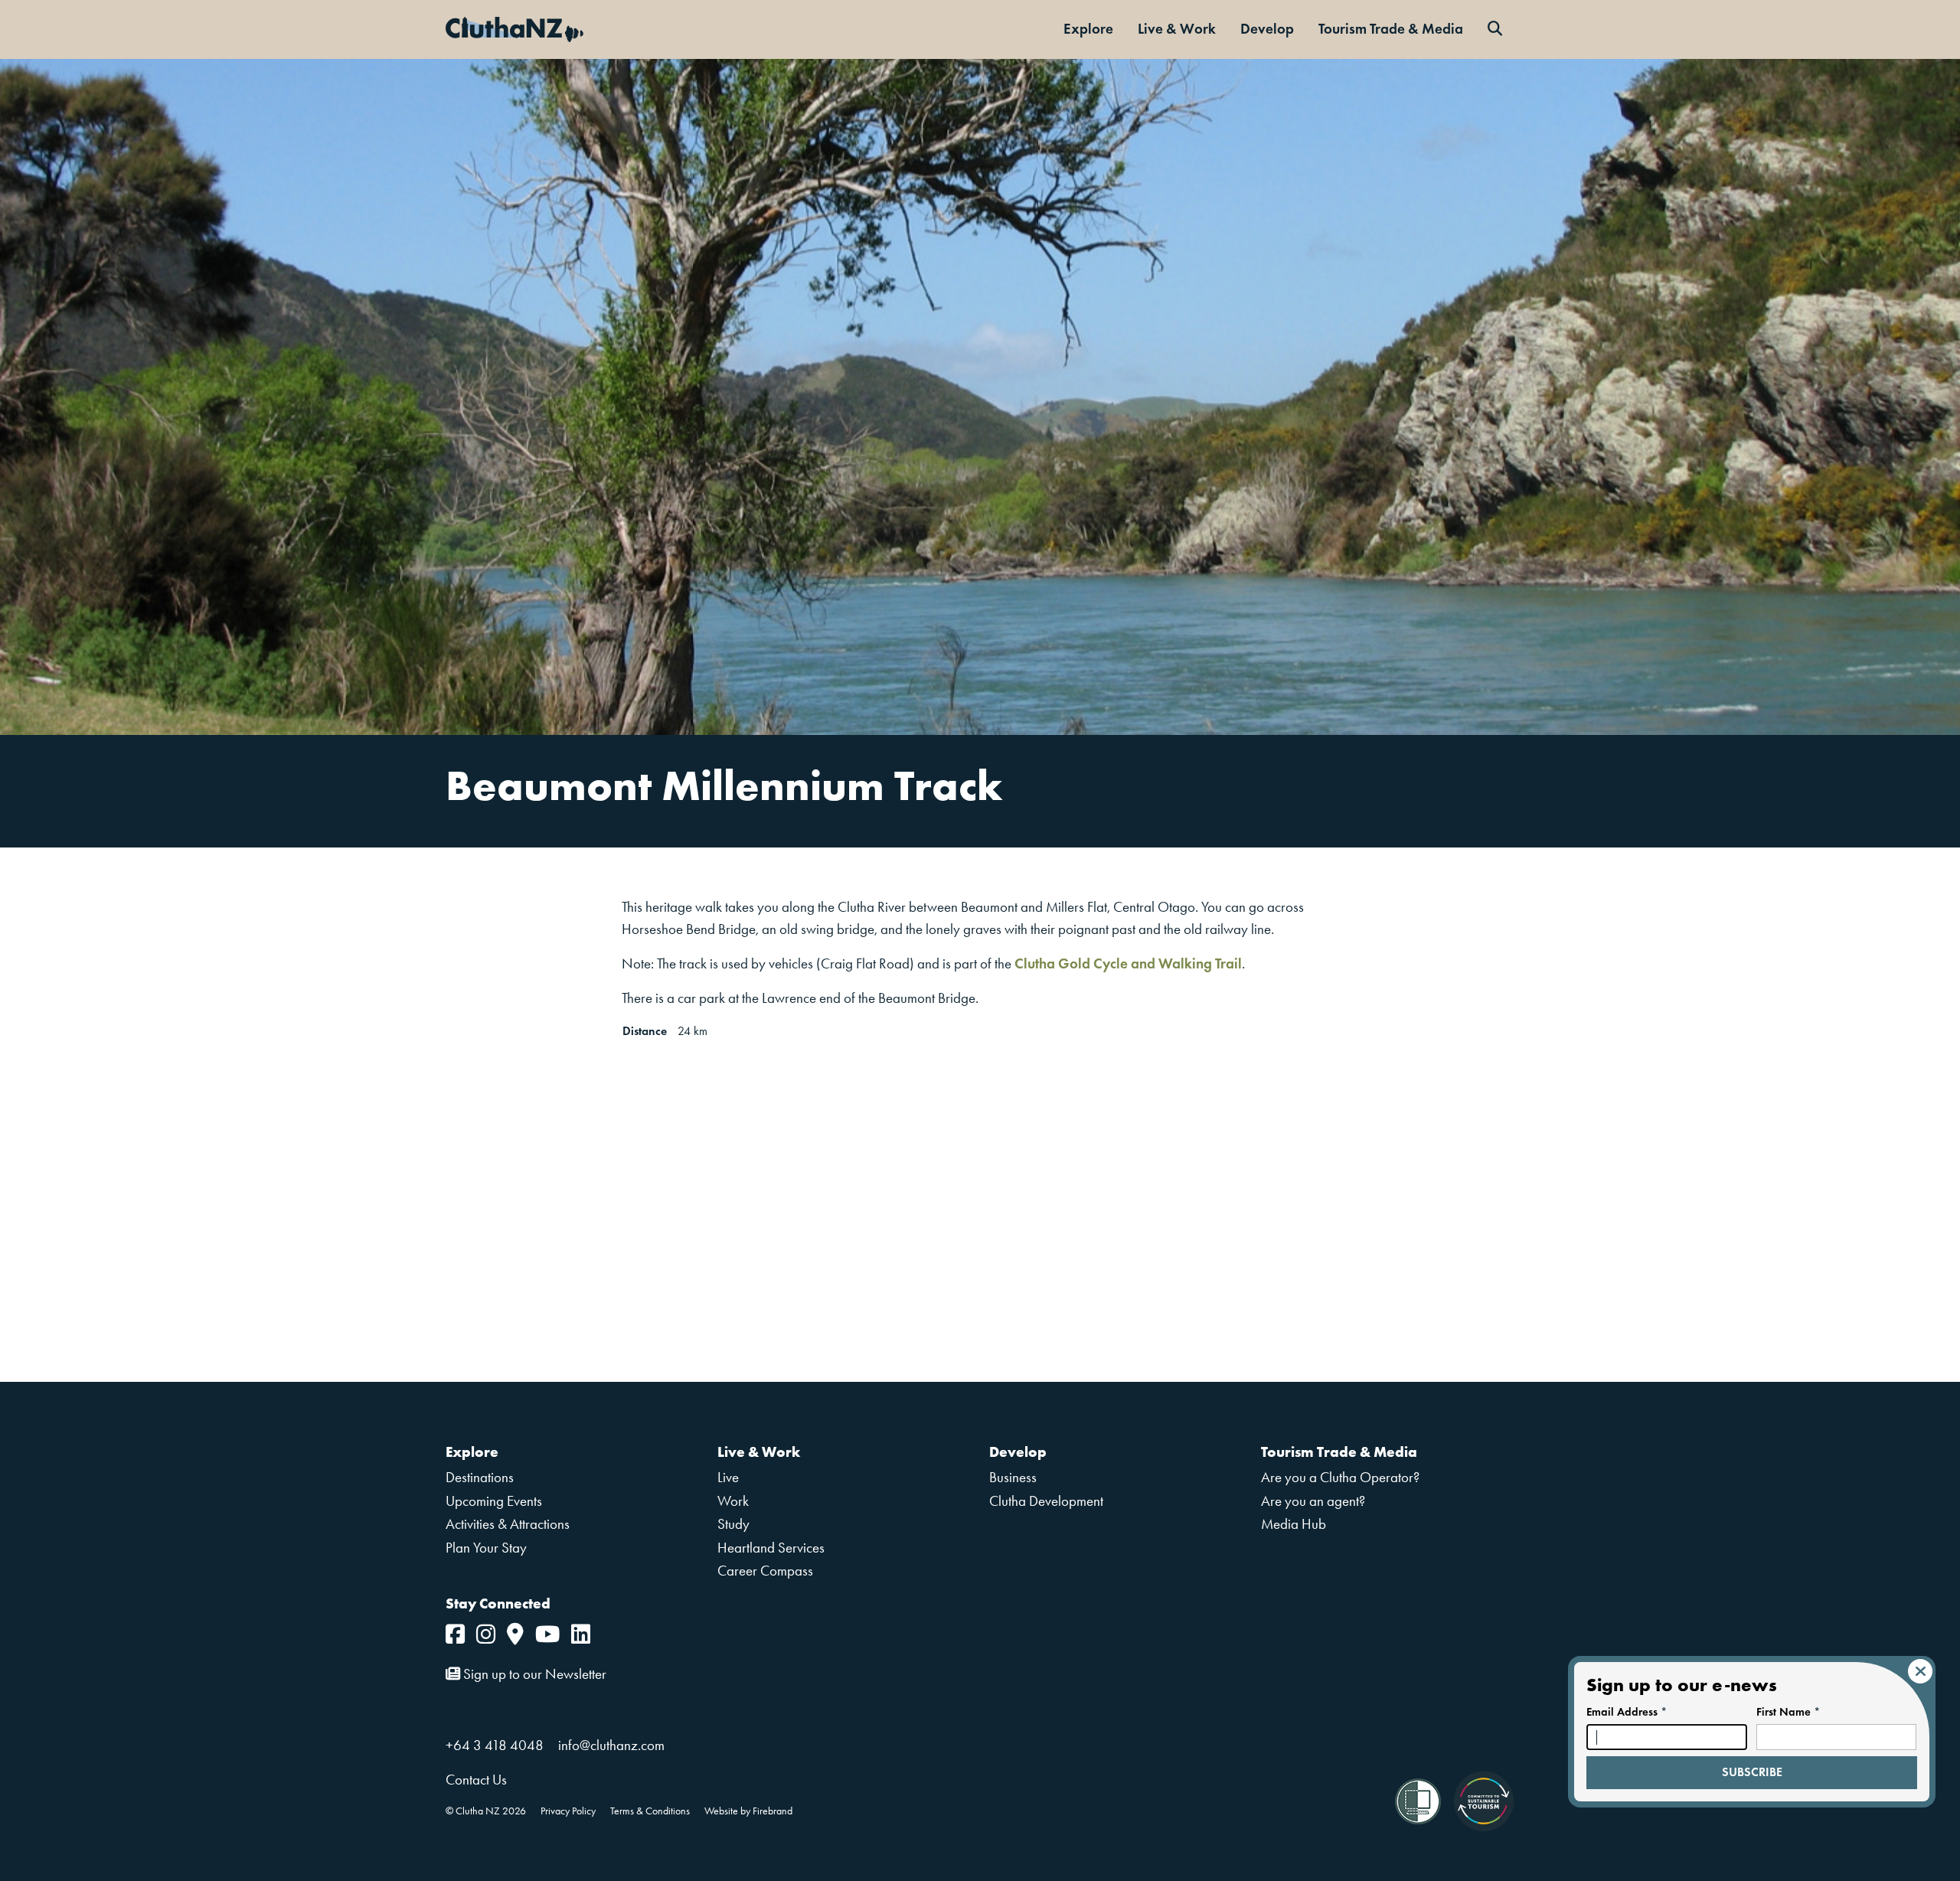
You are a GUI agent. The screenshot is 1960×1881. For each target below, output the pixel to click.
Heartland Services (771, 1548)
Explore (1088, 29)
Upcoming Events (494, 1501)
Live (728, 1477)
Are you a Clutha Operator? (1340, 1477)
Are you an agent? (1313, 1501)
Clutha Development (1046, 1501)
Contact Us (476, 1780)
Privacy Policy (568, 1811)
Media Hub (1294, 1524)
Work (733, 1501)
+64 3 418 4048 (495, 1745)
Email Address (1627, 1712)
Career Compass (765, 1571)
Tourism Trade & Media (1391, 29)
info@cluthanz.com (611, 1745)
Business (1013, 1477)
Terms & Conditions (650, 1811)
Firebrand (773, 1811)
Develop (1267, 29)
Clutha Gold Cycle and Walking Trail (1128, 963)
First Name (1788, 1712)
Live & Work (1177, 29)
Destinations (480, 1477)
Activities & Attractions (508, 1524)
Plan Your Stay (486, 1548)
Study (733, 1524)
